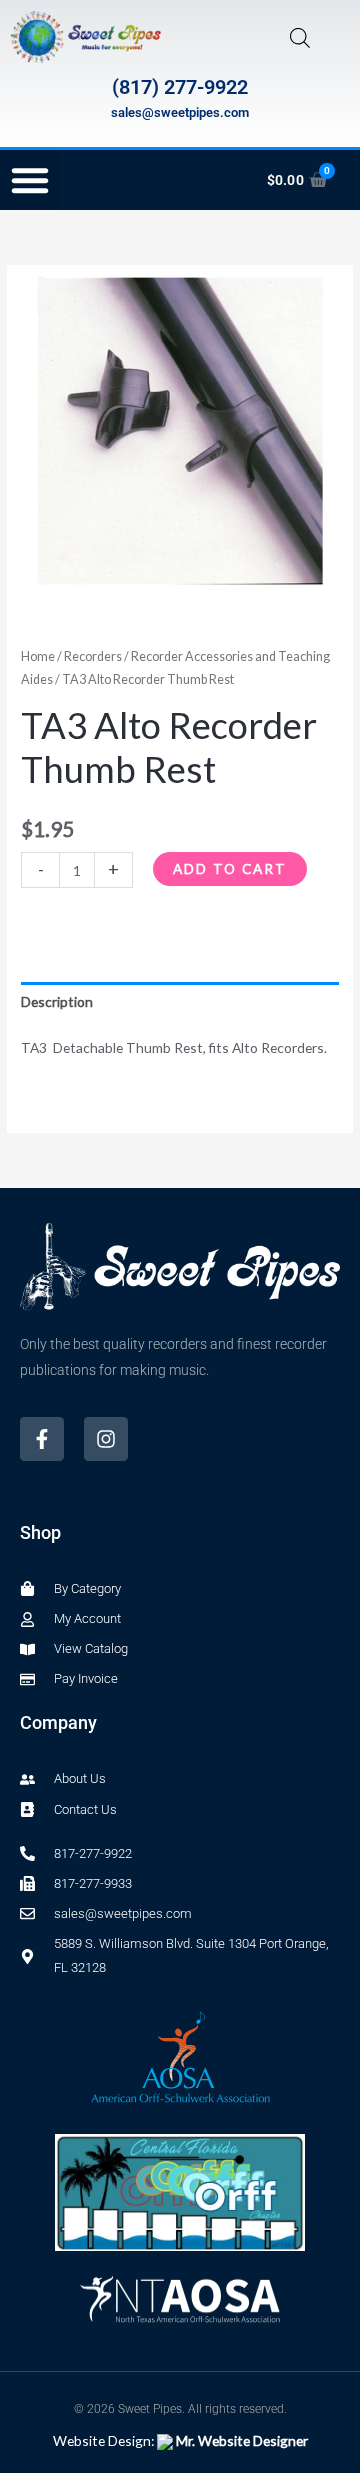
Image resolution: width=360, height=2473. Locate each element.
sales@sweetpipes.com (180, 112)
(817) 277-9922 (180, 87)
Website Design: (180, 2440)
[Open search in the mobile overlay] (300, 37)
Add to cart (230, 868)
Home (38, 656)
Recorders (93, 656)
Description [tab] (57, 1001)
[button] (30, 180)
